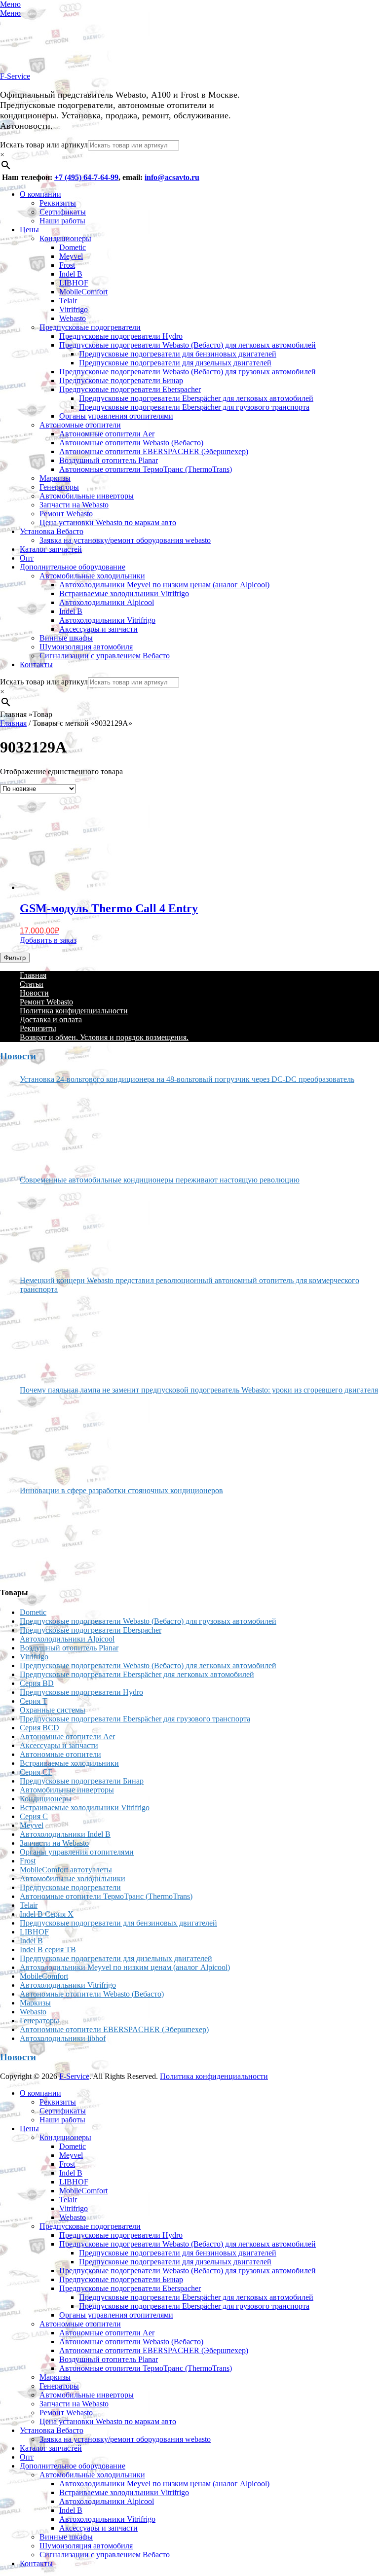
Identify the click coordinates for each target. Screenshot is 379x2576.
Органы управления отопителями (116, 416)
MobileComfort (83, 292)
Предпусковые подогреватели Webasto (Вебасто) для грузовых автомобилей (188, 372)
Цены (29, 230)
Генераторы (59, 487)
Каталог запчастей (51, 549)
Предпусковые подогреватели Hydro (121, 336)
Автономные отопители (80, 425)
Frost (67, 265)
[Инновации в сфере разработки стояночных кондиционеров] (57, 1537)
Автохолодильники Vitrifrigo (107, 620)
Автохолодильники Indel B (65, 1834)
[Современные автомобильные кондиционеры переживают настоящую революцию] (57, 1226)
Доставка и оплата (51, 1020)
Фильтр (15, 958)
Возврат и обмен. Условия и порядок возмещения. (104, 1037)
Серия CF (36, 1772)
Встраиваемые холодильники (69, 1763)
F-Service (15, 76)
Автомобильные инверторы (87, 496)
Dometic (73, 247)
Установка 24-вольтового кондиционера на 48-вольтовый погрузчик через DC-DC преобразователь (187, 1079)
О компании (40, 194)
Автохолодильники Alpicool (107, 602)
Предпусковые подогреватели (90, 327)
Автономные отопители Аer (107, 434)
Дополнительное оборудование (73, 567)
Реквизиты (58, 203)
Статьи (32, 984)
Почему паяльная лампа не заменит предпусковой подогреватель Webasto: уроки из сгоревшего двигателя (199, 1390)
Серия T (34, 1701)
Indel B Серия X (47, 1914)
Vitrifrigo (74, 309)
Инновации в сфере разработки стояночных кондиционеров (121, 1490)
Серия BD (37, 1683)
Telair (68, 301)
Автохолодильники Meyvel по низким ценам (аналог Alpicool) (164, 585)
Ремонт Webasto (66, 514)
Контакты (36, 664)
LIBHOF (74, 283)
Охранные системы (53, 1710)
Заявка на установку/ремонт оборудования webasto (125, 540)
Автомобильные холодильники (92, 576)
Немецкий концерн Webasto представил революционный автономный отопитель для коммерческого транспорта (189, 1285)
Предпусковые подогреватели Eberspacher (130, 389)
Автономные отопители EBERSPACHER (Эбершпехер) (154, 451)
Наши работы (62, 221)
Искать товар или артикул (44, 145)
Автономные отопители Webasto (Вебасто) (131, 443)
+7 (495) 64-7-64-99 (86, 177)
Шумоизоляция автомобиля (86, 647)
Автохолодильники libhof (63, 2038)
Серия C (34, 1816)
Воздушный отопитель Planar (109, 460)
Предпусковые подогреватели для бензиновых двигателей (178, 354)
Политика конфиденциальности (74, 1011)
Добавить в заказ (48, 940)
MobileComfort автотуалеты (66, 1870)
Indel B (71, 274)
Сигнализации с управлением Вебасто (105, 656)
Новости (34, 993)
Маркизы (55, 478)
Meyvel (71, 256)
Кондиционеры (65, 238)
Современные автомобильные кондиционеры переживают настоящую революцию (160, 1180)
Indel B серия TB (48, 1950)
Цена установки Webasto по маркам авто (108, 522)
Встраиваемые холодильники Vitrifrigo (124, 593)
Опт (27, 558)
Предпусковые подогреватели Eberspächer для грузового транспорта (194, 407)
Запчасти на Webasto (74, 505)
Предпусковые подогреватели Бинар (121, 380)
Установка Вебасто (52, 531)
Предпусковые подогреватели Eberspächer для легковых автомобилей (196, 398)
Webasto (73, 318)
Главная (13, 723)
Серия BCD (39, 1728)
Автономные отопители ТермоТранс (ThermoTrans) (146, 469)
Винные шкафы (66, 638)
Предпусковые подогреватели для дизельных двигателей (175, 363)
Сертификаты (63, 212)
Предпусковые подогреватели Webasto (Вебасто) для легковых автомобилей (188, 345)
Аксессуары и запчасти (98, 629)
